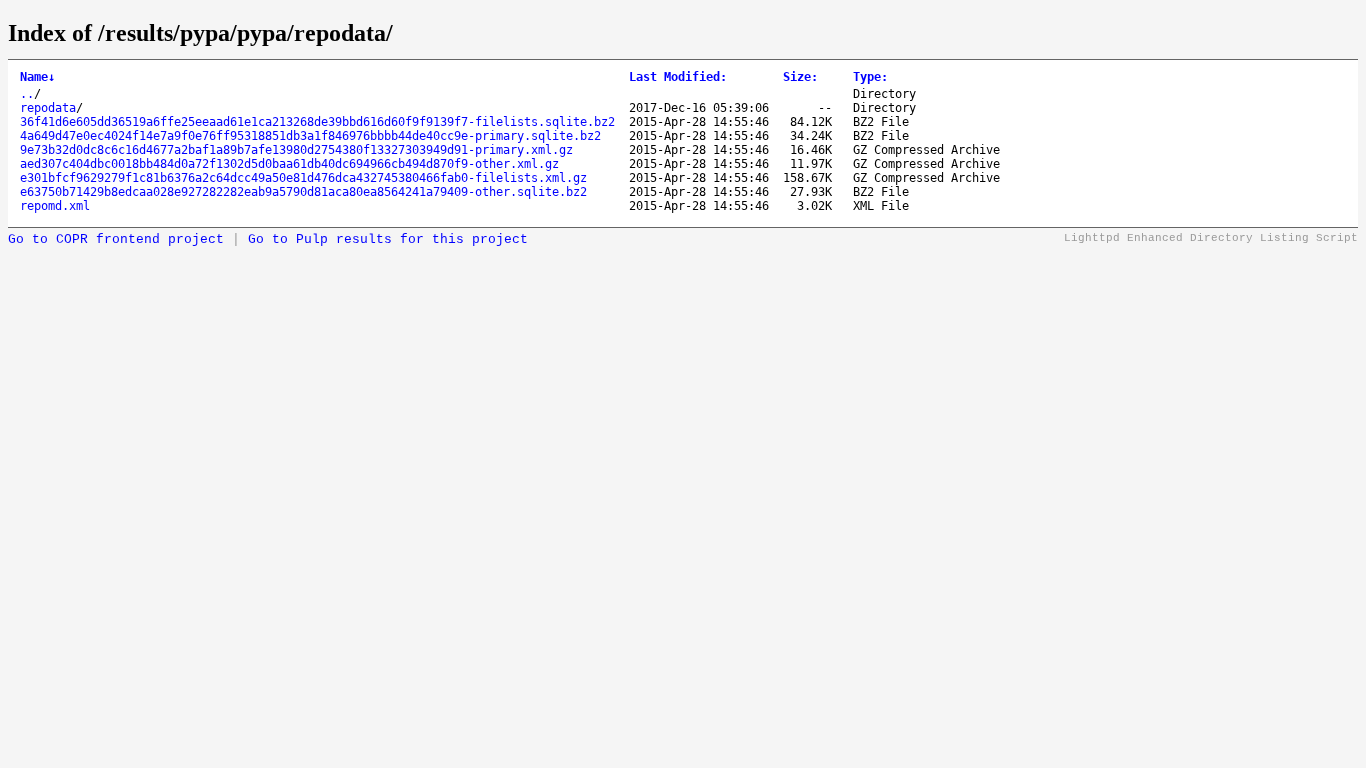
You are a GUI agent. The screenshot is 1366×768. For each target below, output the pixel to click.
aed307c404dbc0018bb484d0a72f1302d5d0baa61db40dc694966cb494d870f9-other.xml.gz (289, 164)
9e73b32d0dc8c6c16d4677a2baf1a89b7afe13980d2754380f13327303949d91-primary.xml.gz (296, 150)
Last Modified (678, 77)
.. (27, 94)
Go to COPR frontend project (116, 239)
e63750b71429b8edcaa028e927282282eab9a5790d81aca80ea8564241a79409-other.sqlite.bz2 (303, 192)
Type (870, 77)
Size (800, 77)
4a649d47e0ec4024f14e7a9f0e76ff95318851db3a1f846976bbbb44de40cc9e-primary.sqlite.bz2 (310, 136)
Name (37, 77)
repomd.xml (55, 206)
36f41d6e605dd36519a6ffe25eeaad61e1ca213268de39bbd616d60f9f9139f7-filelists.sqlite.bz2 (317, 122)
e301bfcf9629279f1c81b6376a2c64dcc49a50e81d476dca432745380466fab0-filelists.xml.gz (303, 178)
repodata (48, 108)
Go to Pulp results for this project (388, 239)
